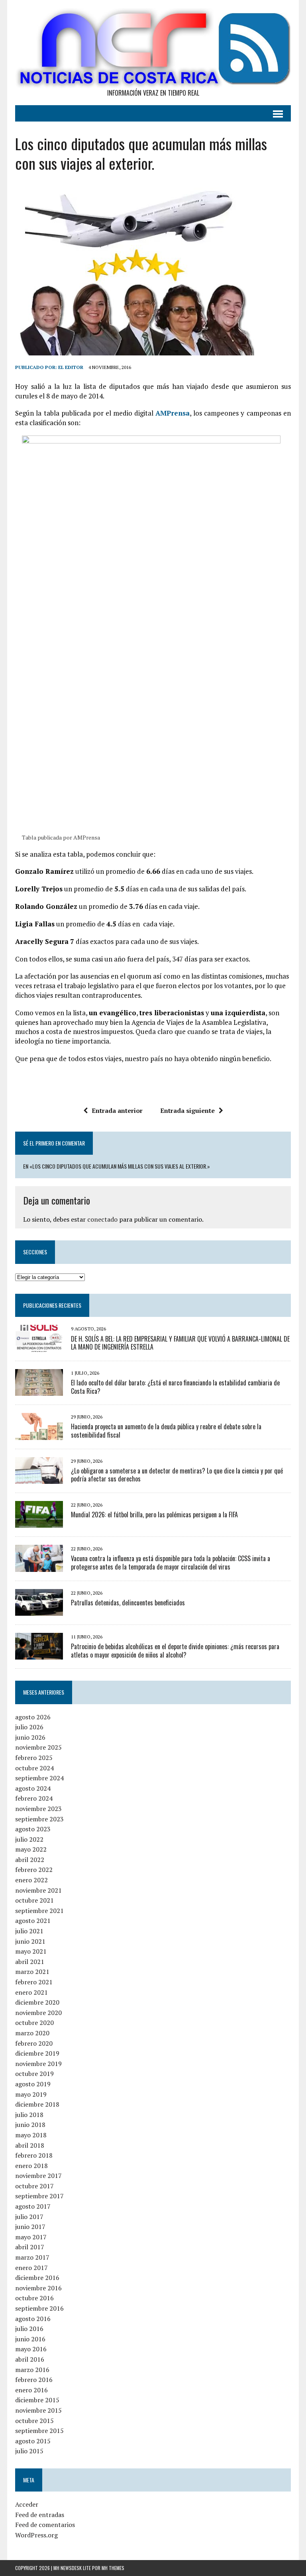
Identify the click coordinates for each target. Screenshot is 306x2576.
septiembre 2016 (39, 2308)
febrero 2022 (34, 1870)
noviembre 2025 (38, 1747)
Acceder (27, 2504)
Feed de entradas (40, 2515)
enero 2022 (31, 1880)
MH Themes (113, 2568)
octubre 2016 (34, 2298)
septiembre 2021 (39, 1911)
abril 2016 (30, 2359)
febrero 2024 (34, 1798)
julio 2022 (29, 1839)
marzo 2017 (32, 2257)
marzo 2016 (32, 2370)
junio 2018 (30, 2125)
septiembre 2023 (39, 1819)
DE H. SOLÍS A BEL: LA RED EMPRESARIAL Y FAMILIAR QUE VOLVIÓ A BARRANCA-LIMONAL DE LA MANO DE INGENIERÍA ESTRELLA (180, 1343)
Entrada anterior (117, 1110)
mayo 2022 (31, 1849)
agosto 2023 (33, 1829)
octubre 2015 (34, 2421)
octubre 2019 (34, 2074)
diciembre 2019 (37, 2053)
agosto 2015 (33, 2441)
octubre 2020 (34, 2023)
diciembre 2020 (37, 2002)
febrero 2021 (34, 1982)
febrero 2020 (34, 2043)
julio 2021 (29, 1931)
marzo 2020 (32, 2033)
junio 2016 (30, 2339)
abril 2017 (30, 2247)
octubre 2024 (34, 1768)
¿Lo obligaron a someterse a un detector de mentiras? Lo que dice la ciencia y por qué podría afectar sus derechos (177, 1475)
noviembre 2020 (38, 2013)
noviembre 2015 (38, 2410)
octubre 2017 (34, 2186)
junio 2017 (30, 2227)
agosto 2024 (33, 1788)
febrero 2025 (34, 1758)
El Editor (71, 367)
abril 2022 (30, 1860)
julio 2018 (29, 2115)
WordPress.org (36, 2535)
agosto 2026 (33, 1717)
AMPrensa (173, 413)
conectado (102, 1219)
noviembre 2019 (38, 2064)
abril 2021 (30, 1962)
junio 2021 (30, 1941)
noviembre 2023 (38, 1809)
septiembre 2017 (39, 2196)
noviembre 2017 (38, 2176)
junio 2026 (30, 1737)
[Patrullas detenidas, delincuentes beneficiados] (39, 1610)
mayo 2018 (31, 2135)
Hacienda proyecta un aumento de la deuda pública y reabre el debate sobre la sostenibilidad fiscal (166, 1431)
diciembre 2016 (37, 2278)
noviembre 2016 (38, 2288)
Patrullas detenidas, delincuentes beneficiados (128, 1603)
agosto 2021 (33, 1921)
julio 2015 (29, 2451)
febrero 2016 (34, 2380)
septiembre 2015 (39, 2431)
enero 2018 (31, 2166)
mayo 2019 (31, 2094)
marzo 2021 (32, 1972)
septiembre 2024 (39, 1778)
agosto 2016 (33, 2319)
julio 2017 (29, 2217)
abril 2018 (30, 2145)
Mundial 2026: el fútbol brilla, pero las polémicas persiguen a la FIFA (154, 1515)
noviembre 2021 (38, 1890)
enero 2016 (31, 2390)
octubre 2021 (34, 1900)
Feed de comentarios (45, 2525)
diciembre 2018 (37, 2104)
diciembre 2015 (37, 2400)
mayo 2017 (31, 2237)
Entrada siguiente (187, 1110)
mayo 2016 (31, 2349)
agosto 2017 (33, 2206)
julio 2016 (29, 2329)
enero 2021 (31, 1992)
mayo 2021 (31, 1951)
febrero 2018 (34, 2155)
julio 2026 (29, 1727)
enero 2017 (31, 2268)
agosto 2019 (33, 2084)
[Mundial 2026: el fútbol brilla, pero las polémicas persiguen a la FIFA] (39, 1522)
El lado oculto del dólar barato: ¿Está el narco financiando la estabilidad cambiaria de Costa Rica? (175, 1387)
